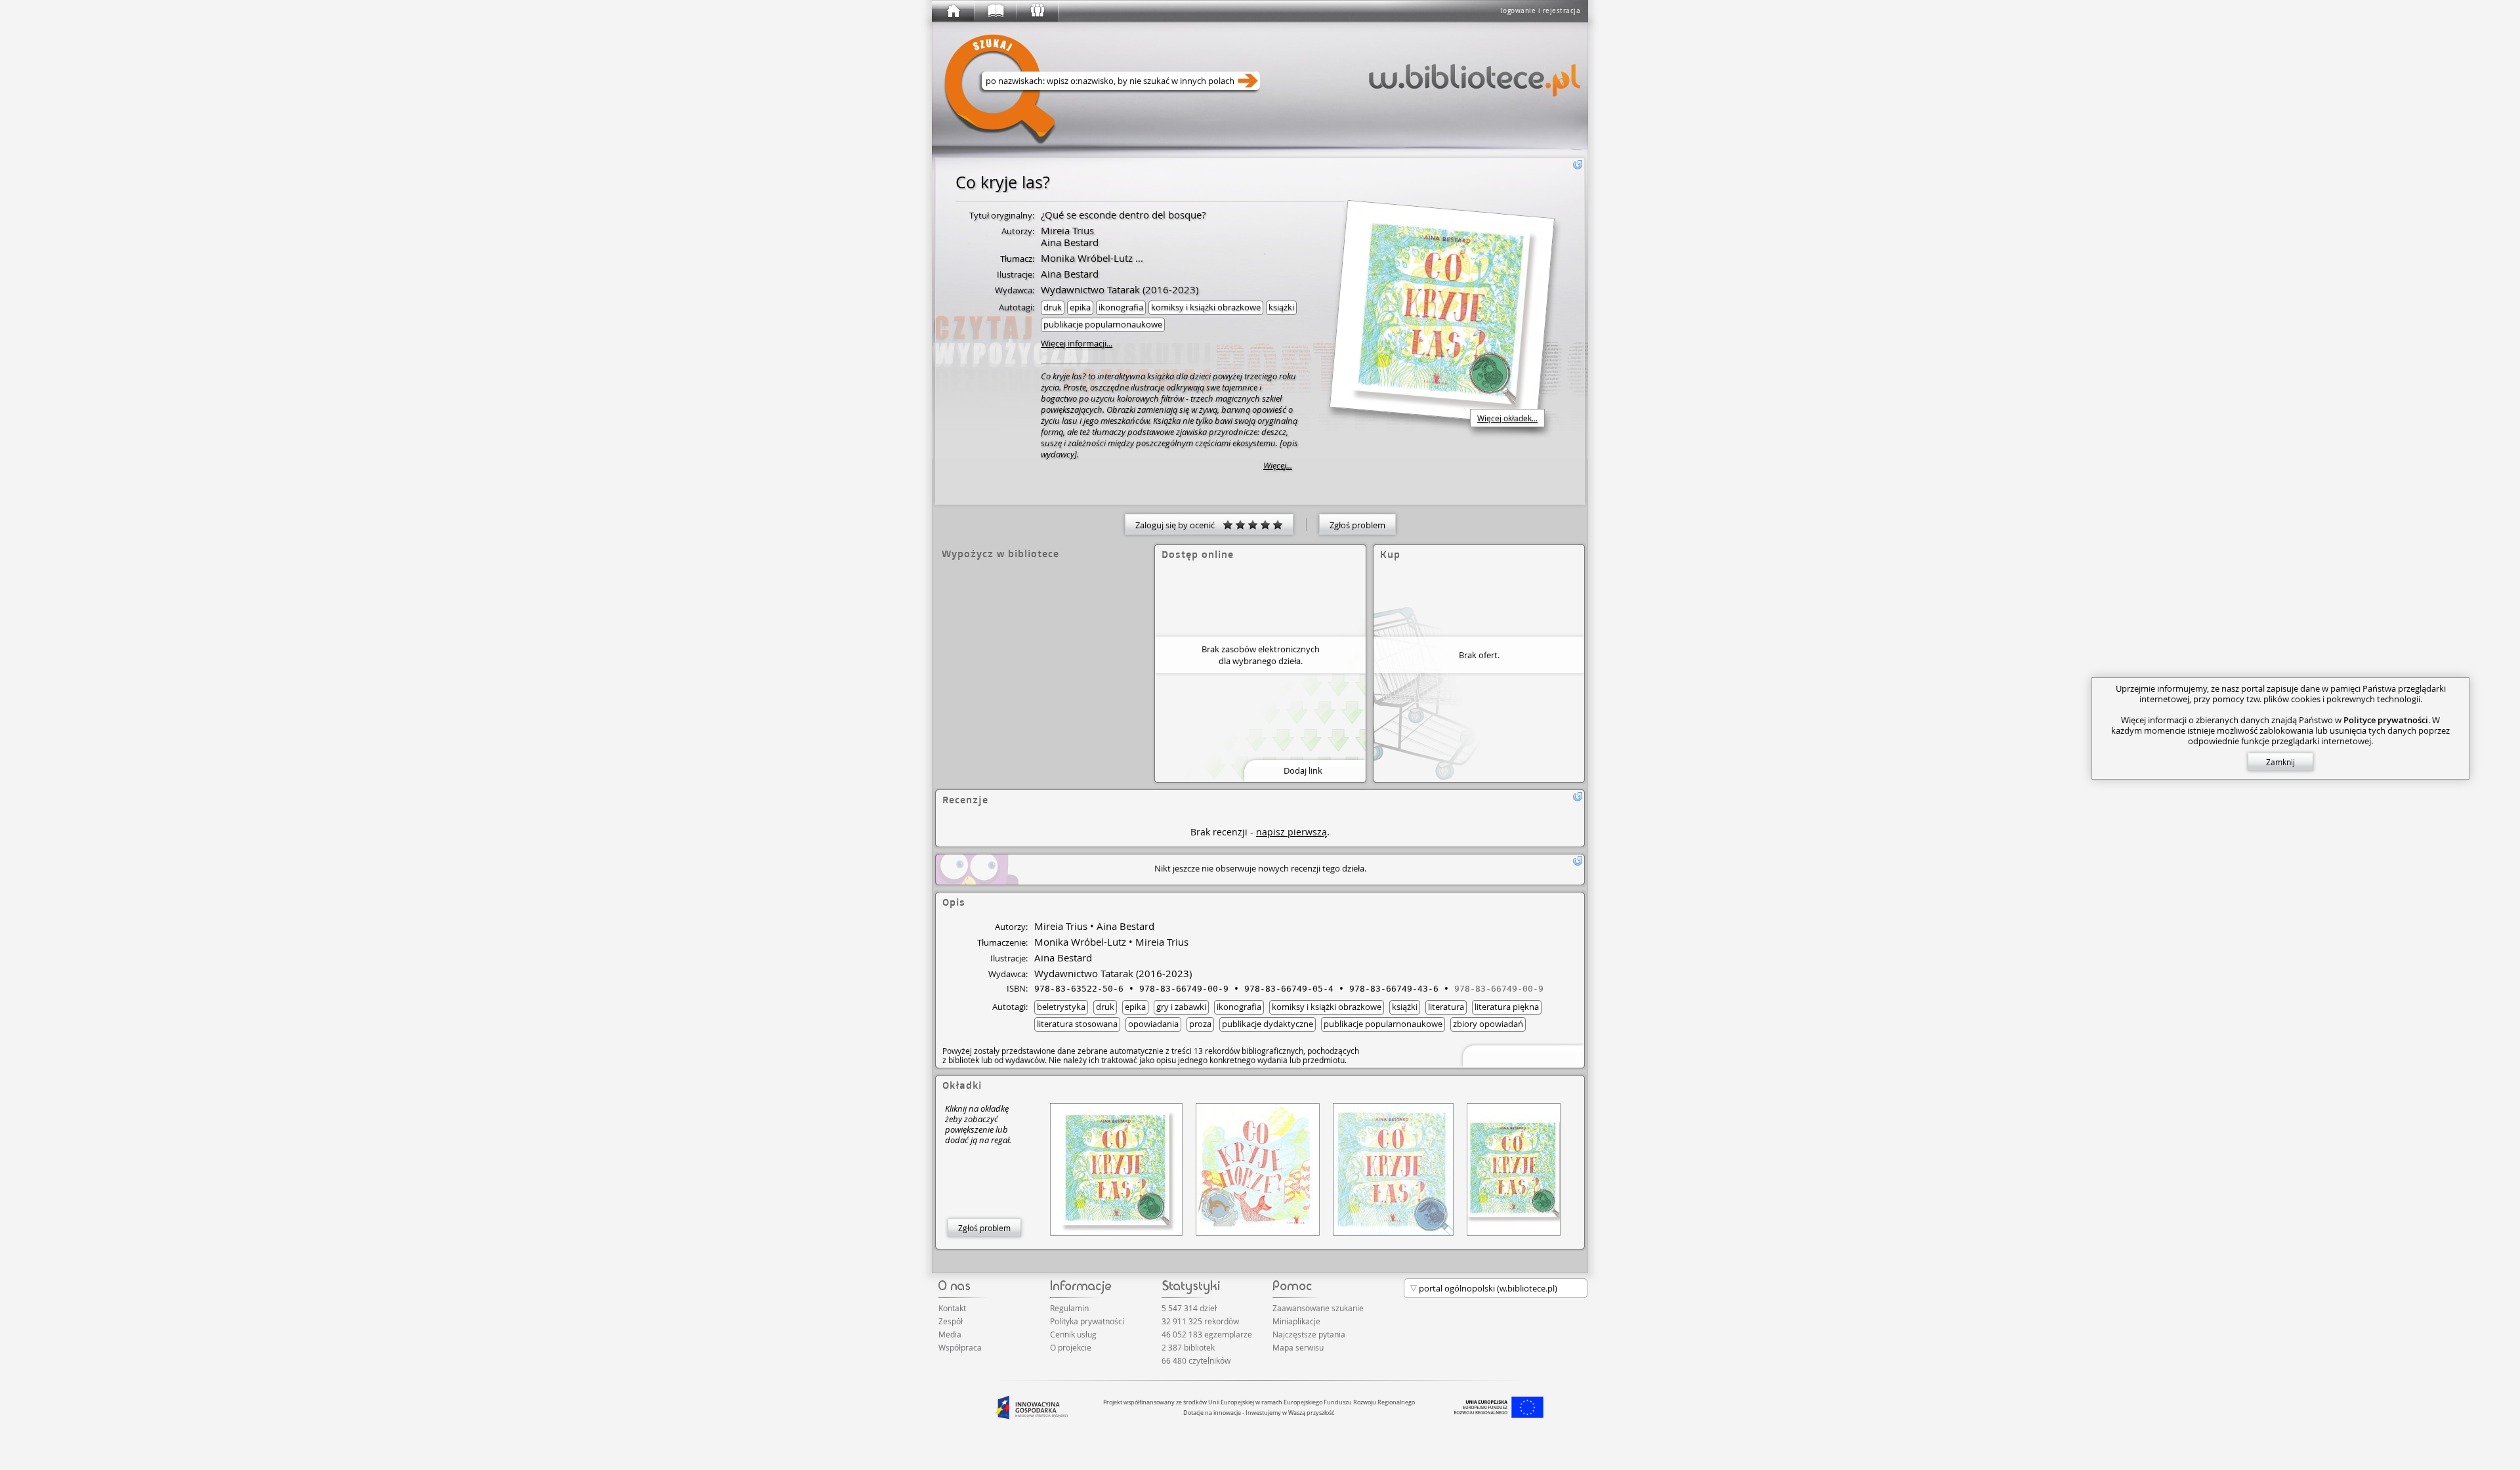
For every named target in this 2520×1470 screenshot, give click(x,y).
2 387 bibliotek (1188, 1347)
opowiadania (1153, 1024)
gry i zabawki (1181, 1007)
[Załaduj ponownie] (1578, 165)
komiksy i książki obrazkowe (1206, 307)
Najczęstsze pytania (1309, 1334)
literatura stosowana (1077, 1024)
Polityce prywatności (2386, 720)
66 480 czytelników (1196, 1360)
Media (950, 1334)
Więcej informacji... (1077, 343)
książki (1281, 307)
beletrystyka (1061, 1007)
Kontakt (952, 1308)
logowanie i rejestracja (1541, 11)
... (1138, 258)
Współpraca (960, 1347)
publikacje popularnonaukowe (1103, 324)
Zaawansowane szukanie (1318, 1308)
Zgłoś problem (1357, 525)
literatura (1446, 1007)
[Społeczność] (1037, 11)
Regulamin (1069, 1308)
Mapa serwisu (1298, 1347)
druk (1053, 307)
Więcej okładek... (1507, 418)
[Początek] (953, 11)
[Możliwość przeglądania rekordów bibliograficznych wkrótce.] (1521, 1055)
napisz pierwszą (1291, 832)
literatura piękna (1507, 1007)
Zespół (951, 1321)
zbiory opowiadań (1488, 1024)
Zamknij (2280, 762)
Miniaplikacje (1296, 1321)
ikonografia (1121, 307)
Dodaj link (1303, 770)
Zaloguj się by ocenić (1179, 525)
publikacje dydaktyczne (1268, 1024)
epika (1080, 307)
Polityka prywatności (1087, 1321)
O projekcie (1071, 1347)
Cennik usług (1073, 1334)
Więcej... (1278, 466)
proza (1200, 1024)
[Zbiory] (995, 11)
